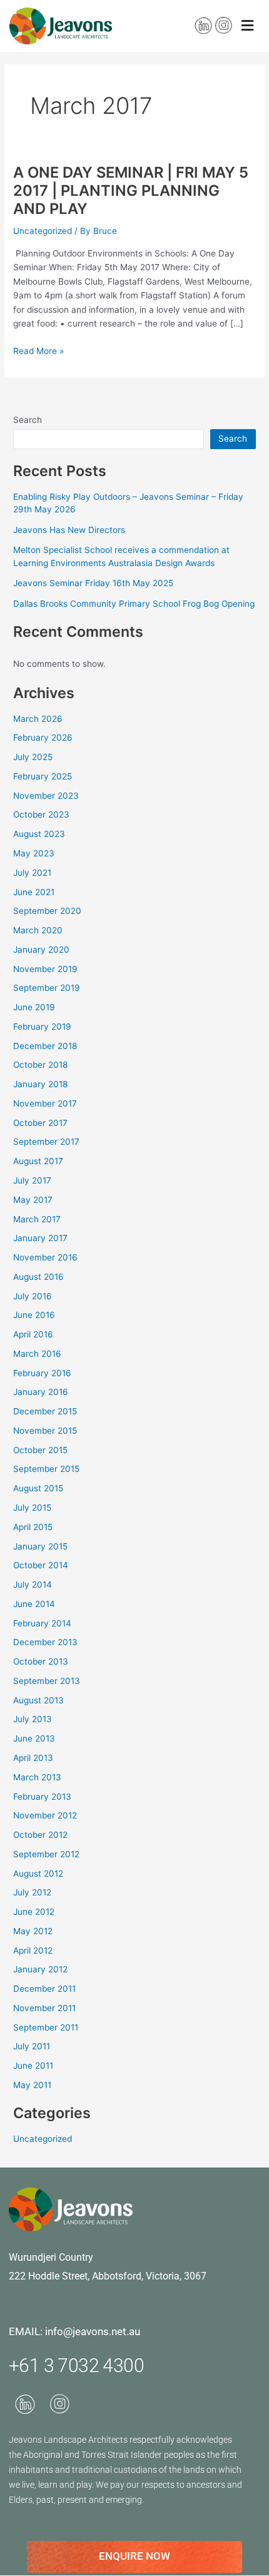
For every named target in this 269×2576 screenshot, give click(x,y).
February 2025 (43, 776)
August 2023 (39, 834)
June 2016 (34, 1315)
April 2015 (33, 1527)
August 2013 (38, 1700)
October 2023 (41, 814)
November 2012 (45, 1815)
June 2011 (33, 2066)
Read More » (38, 351)
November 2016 (45, 1257)
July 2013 (33, 1719)
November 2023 (46, 796)
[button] (247, 26)
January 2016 (41, 1392)
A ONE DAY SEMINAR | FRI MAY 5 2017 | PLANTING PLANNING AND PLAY (131, 190)
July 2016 (33, 1296)
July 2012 (32, 1892)
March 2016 (37, 1354)
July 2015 (32, 1508)
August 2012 (38, 1874)
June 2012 (34, 1912)
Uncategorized (43, 231)
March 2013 (37, 1777)
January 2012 (40, 1969)
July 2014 (33, 1585)
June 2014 (34, 1604)
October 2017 (40, 1123)
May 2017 (33, 1200)
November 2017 (45, 1103)
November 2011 (44, 2008)
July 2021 (32, 873)
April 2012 (33, 1950)
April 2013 (33, 1758)
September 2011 (46, 2027)
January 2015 (40, 1546)
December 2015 (45, 1411)
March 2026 (38, 719)
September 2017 (46, 1142)
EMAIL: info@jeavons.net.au (74, 2331)
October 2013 (41, 1661)
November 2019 (45, 969)
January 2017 (40, 1238)
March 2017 (37, 1219)
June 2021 (34, 892)
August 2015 (38, 1488)
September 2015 (46, 1469)
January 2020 (41, 950)
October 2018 (40, 1065)
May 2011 (32, 2085)
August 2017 (38, 1161)
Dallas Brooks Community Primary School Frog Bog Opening (134, 604)
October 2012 (40, 1835)
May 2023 (34, 853)
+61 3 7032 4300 (76, 2366)
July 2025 (33, 757)
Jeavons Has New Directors (69, 530)
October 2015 (40, 1450)
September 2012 (46, 1854)
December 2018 (45, 1046)
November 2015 (45, 1431)
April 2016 (33, 1334)
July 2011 (32, 2046)
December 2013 (45, 1642)
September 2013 (47, 1681)
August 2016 (38, 1277)
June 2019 (34, 1007)
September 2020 (47, 911)
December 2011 (44, 1989)
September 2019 (47, 988)
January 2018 (40, 1084)
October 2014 (41, 1565)
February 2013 (42, 1797)
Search (28, 420)
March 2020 (38, 930)
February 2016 (42, 1373)
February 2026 (43, 738)
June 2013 (34, 1738)
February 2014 (42, 1623)
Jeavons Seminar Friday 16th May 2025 (93, 583)
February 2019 (42, 1027)
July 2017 (32, 1180)
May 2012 (33, 1931)
